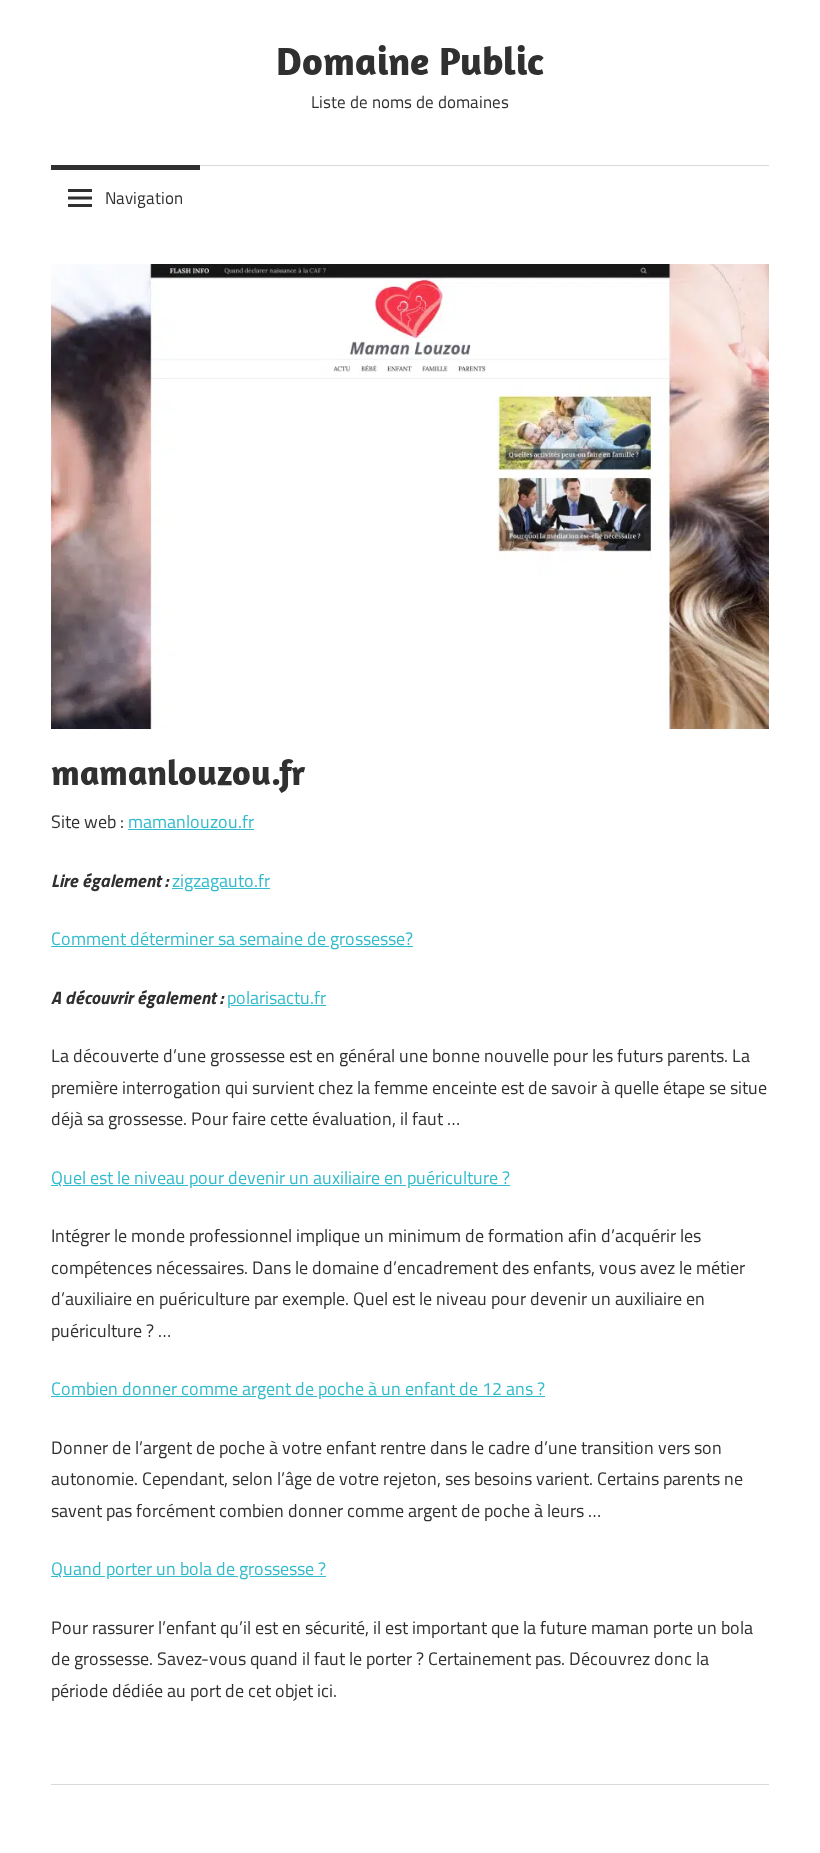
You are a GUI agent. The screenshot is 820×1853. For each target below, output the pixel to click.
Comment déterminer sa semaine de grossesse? (232, 938)
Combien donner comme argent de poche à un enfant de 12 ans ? (298, 1388)
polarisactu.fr (276, 997)
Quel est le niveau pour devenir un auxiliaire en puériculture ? (280, 1177)
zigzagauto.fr (221, 880)
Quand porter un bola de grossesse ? (188, 1568)
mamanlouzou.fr (191, 821)
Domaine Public (410, 60)
